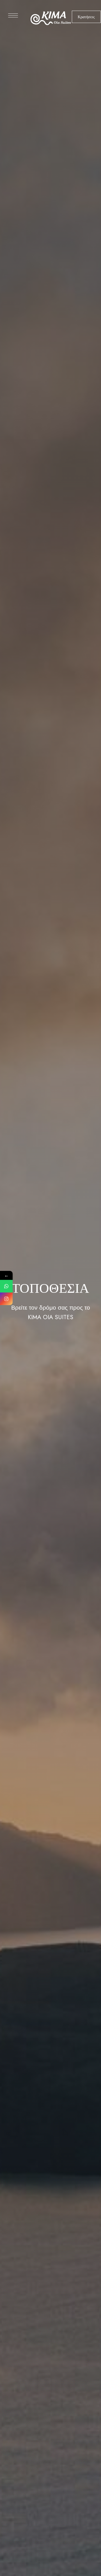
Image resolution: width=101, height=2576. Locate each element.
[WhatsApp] (6, 1286)
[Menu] (13, 15)
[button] (86, 17)
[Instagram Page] (6, 1299)
